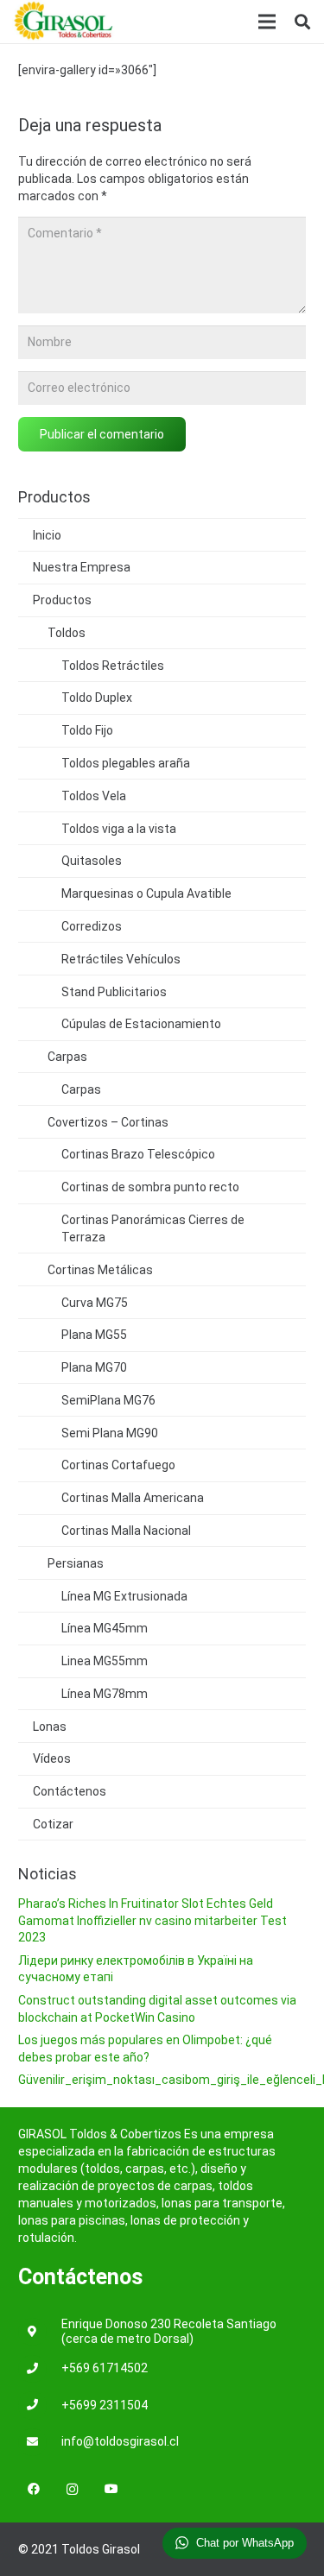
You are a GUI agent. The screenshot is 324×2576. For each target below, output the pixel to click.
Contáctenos (70, 1791)
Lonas (50, 1727)
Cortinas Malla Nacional (126, 1531)
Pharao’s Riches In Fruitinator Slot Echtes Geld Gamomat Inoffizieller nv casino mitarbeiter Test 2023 (152, 1920)
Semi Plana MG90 (110, 1433)
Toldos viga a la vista (119, 829)
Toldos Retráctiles (113, 666)
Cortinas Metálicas (100, 1270)
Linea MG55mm (105, 1661)
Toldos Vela (94, 796)
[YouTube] (111, 2489)
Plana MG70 (94, 1367)
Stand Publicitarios (114, 992)
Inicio (47, 535)
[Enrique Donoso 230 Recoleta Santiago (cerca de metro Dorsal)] (40, 2332)
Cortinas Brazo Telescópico (138, 1154)
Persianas (76, 1563)
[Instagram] (72, 2489)
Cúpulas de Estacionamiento (141, 1024)
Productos (62, 600)
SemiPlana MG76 (108, 1400)
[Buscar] (302, 22)
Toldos (67, 633)
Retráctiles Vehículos (121, 959)
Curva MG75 (95, 1303)
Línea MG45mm (105, 1628)
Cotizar (53, 1824)
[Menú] (267, 22)
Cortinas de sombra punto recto (150, 1187)
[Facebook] (33, 2489)
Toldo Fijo (87, 730)
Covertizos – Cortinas (108, 1122)
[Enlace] (64, 22)
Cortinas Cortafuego (118, 1465)
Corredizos (92, 926)
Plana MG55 (94, 1335)
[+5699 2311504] (40, 2406)
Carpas (67, 1057)
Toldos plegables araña (126, 763)
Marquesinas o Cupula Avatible (146, 893)
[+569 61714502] (40, 2369)
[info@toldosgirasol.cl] (40, 2443)
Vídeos (52, 1758)
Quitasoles (92, 861)
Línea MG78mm (105, 1694)
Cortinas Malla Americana (133, 1498)
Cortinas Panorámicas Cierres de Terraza (153, 1228)
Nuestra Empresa (82, 567)
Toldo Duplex (97, 698)
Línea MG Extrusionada (124, 1596)
